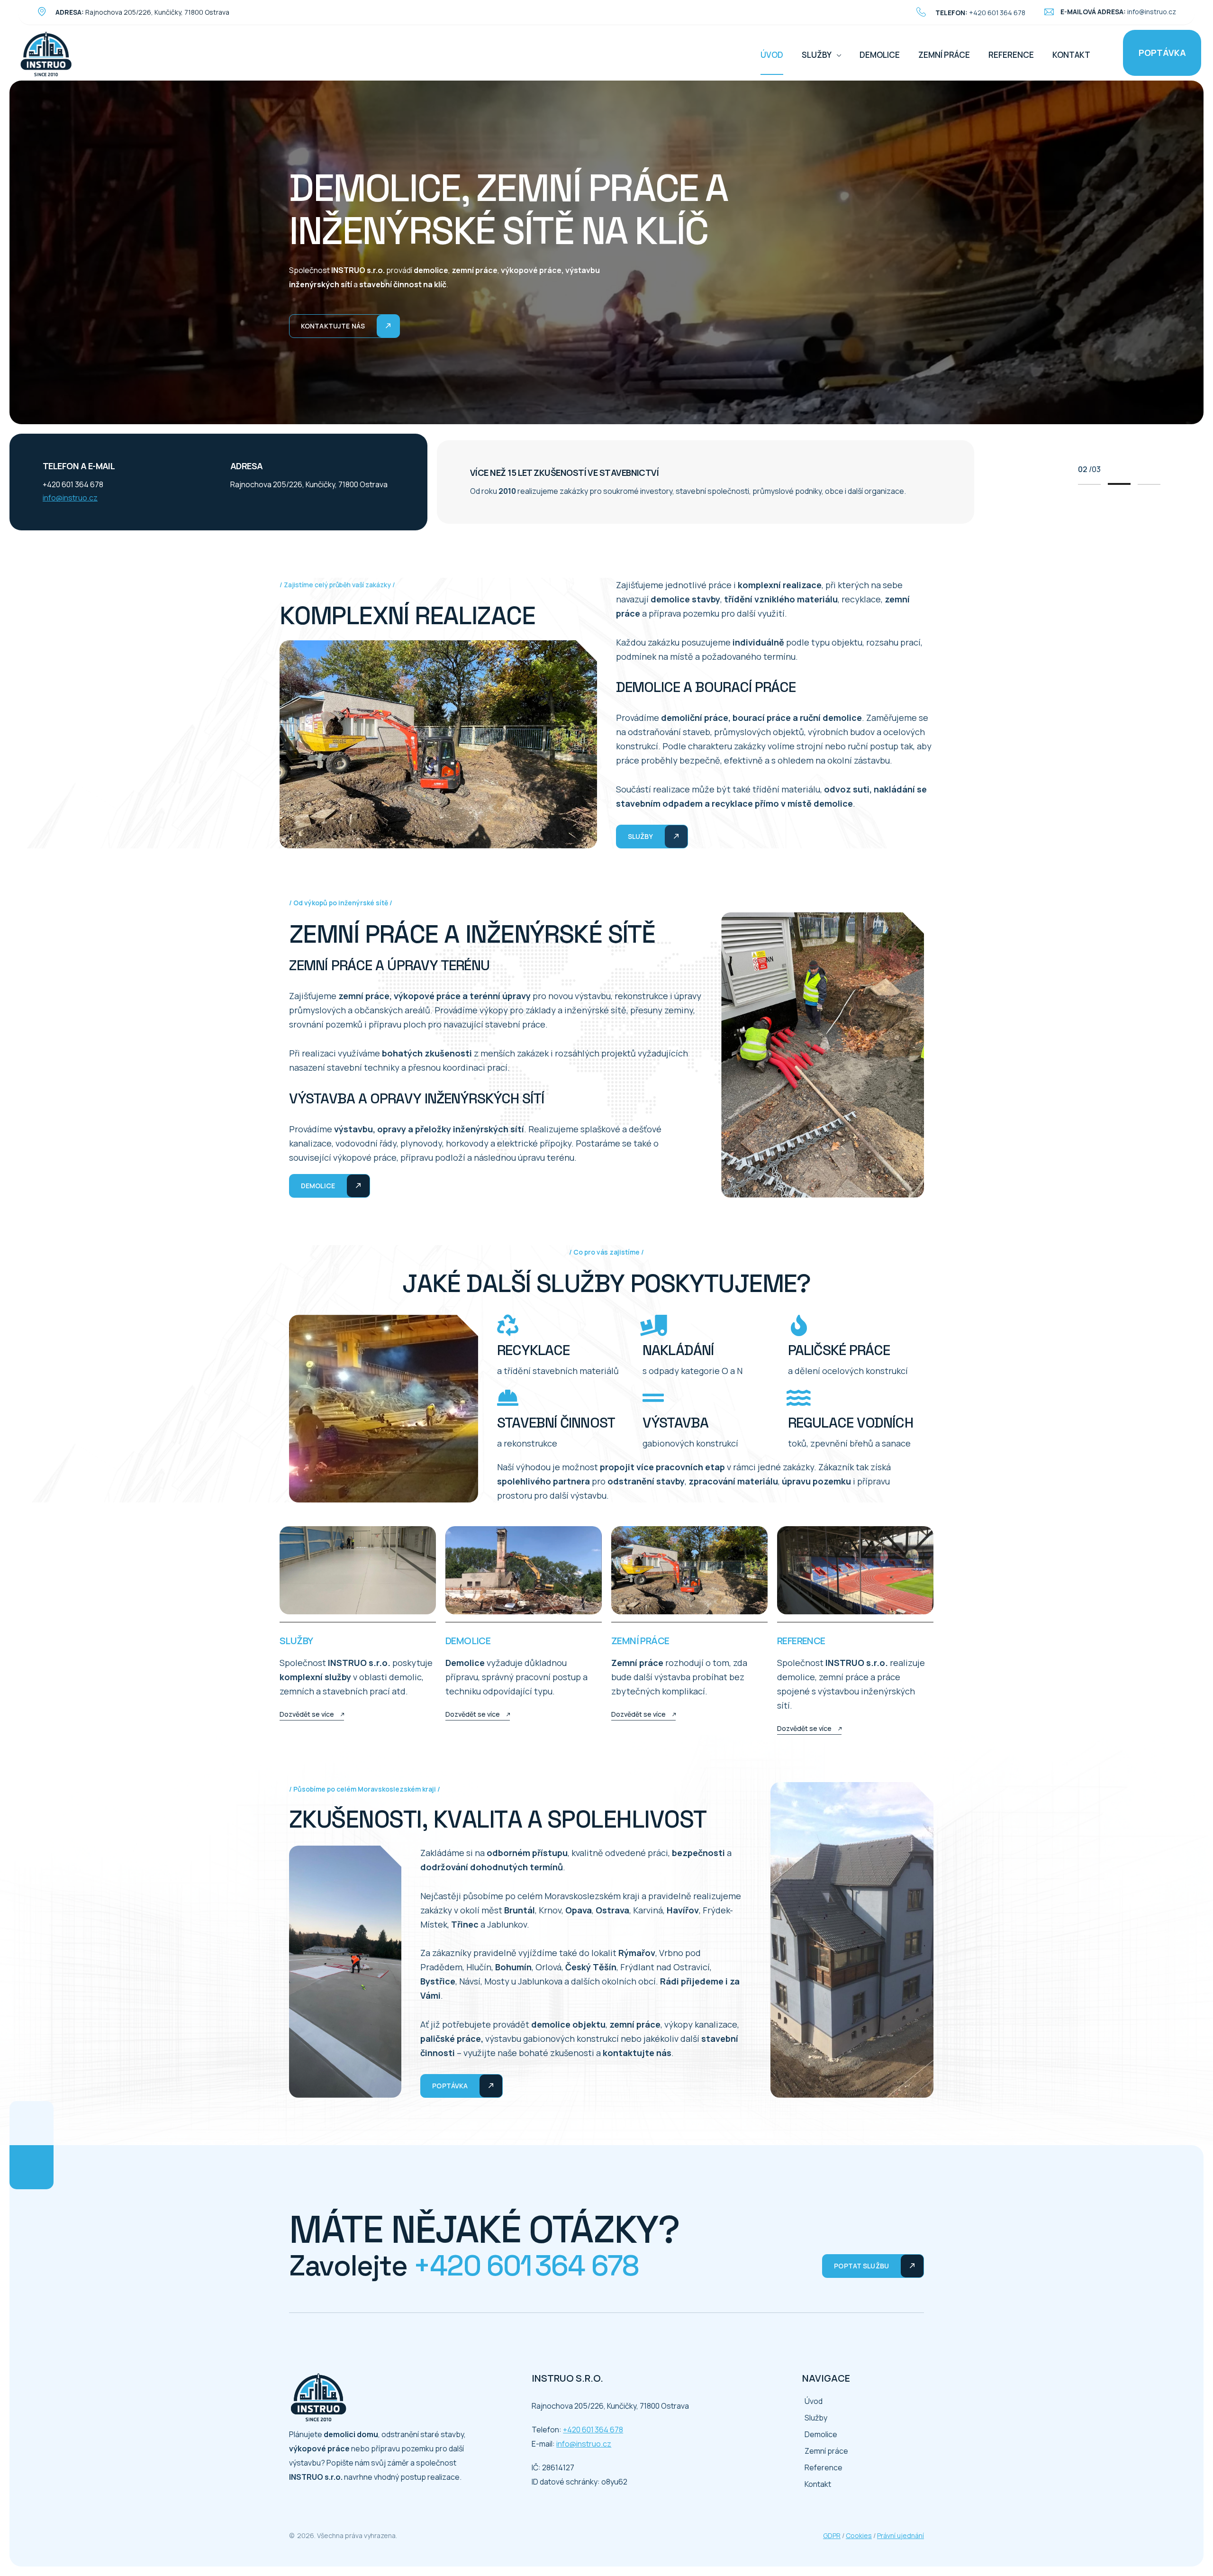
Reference (1011, 55)
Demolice (880, 55)
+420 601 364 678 (997, 13)
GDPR (832, 2535)
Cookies (859, 2535)
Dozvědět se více (307, 1714)
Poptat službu (861, 2266)
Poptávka (1162, 53)
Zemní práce (944, 55)
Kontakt (1071, 55)
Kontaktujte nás (333, 326)
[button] (1089, 484)
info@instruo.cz (1152, 12)
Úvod (772, 55)
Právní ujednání (901, 2535)
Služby (817, 55)
